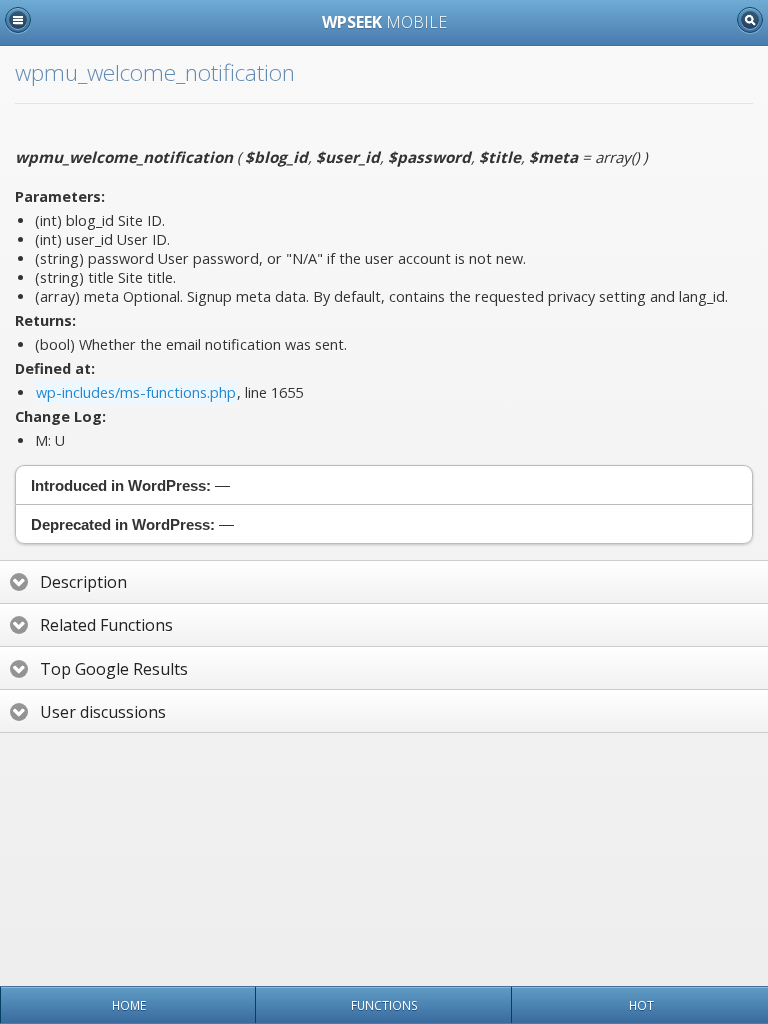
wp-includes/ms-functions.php (136, 392)
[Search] (750, 20)
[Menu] (18, 20)
